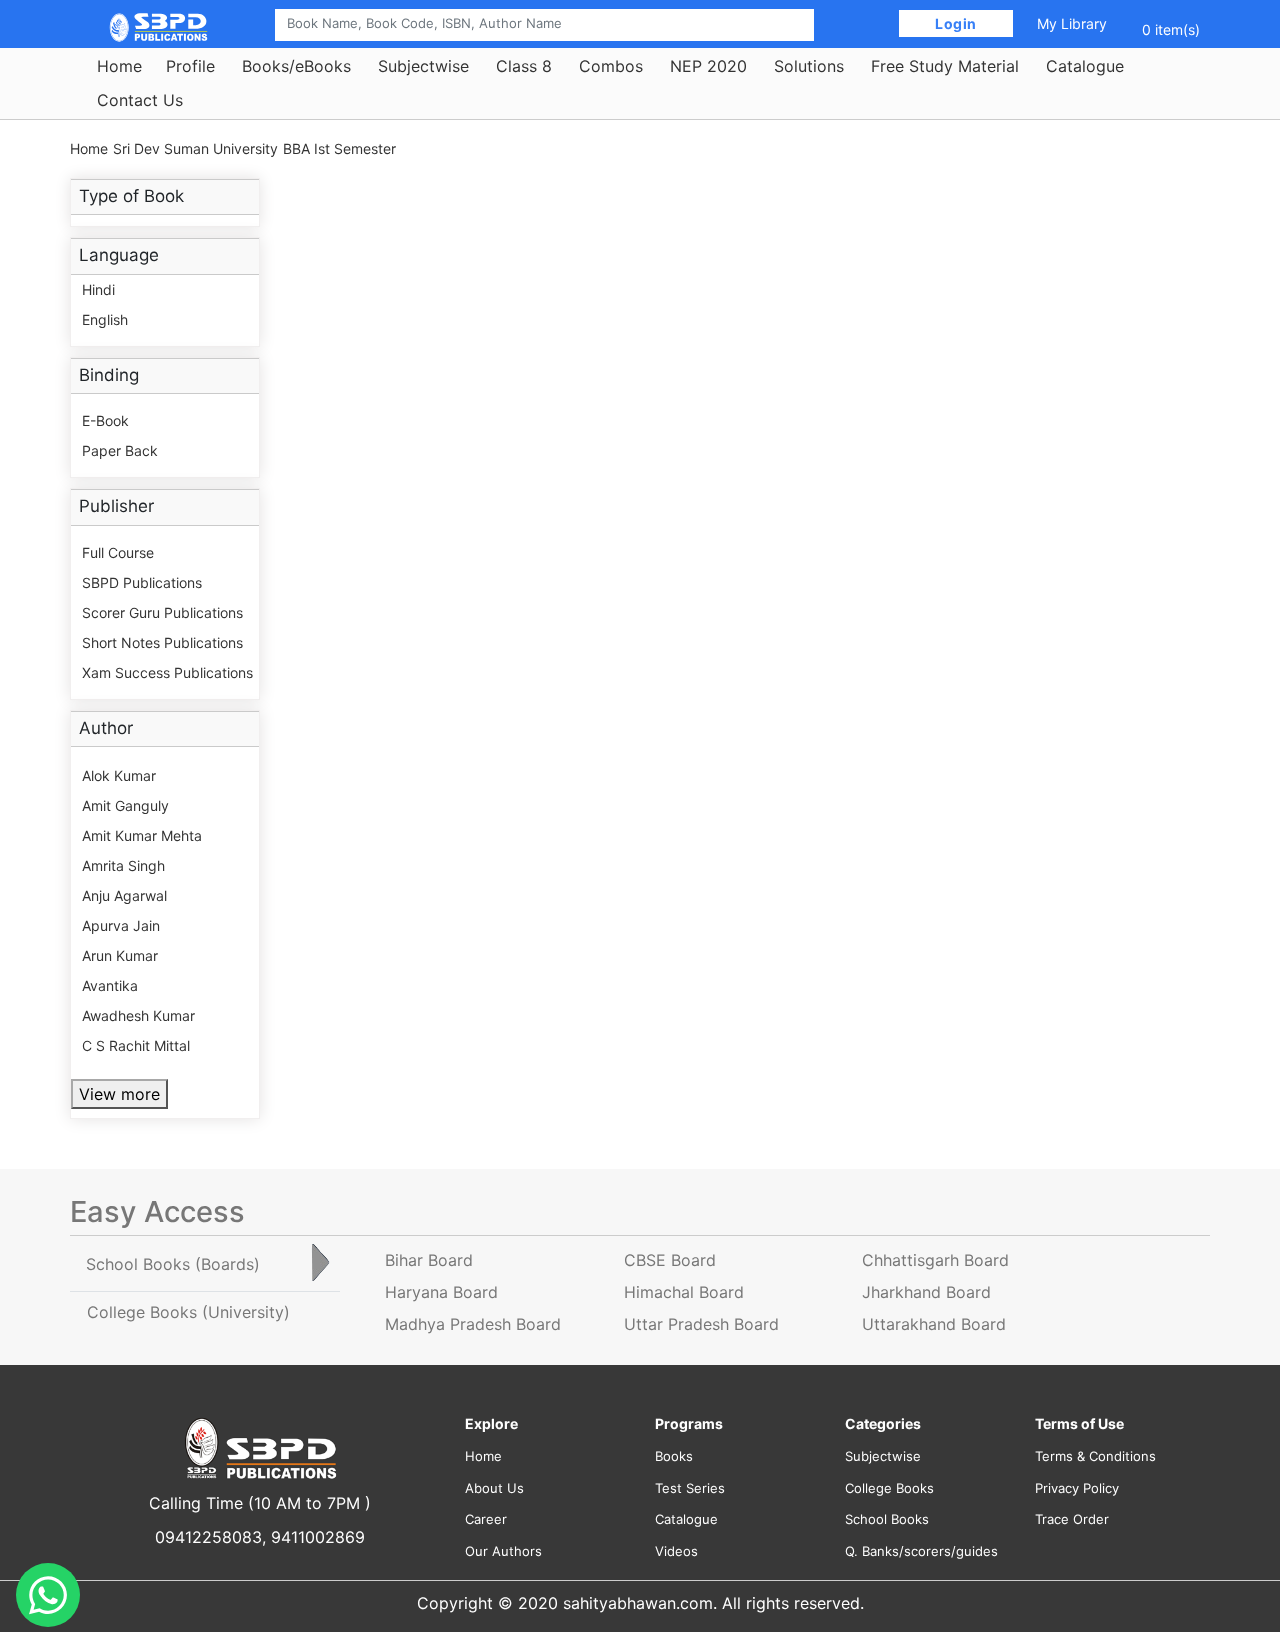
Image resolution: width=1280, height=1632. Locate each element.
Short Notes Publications (162, 642)
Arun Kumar (120, 955)
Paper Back (120, 450)
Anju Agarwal (124, 895)
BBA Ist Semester (339, 148)
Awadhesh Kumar (138, 1015)
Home (119, 66)
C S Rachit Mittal (136, 1045)
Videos (676, 1551)
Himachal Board (684, 1292)
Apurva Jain (121, 925)
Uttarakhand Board (934, 1324)
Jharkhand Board (926, 1292)
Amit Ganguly (125, 805)
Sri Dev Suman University (195, 148)
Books (674, 1456)
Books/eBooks (296, 66)
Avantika (110, 985)
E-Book (105, 420)
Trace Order (1072, 1519)
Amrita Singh (123, 865)
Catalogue (1085, 66)
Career (486, 1519)
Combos (611, 66)
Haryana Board (441, 1292)
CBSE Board (670, 1260)
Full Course (118, 552)
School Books (887, 1519)
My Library (1072, 23)
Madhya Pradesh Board (473, 1324)
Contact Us (140, 100)
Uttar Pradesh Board (701, 1324)
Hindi (98, 289)
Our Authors (503, 1551)
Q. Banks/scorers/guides (921, 1551)
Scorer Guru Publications (162, 612)
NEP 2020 (708, 66)
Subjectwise (423, 66)
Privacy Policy (1077, 1488)
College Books (889, 1488)
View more (119, 1094)
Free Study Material (945, 66)
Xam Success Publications (167, 672)
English (105, 319)
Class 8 (524, 66)
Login (956, 23)
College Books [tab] (188, 1312)
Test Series (690, 1488)
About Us (494, 1488)
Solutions (809, 66)
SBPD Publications (142, 582)
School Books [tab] (173, 1264)
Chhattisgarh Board (935, 1260)
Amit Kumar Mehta (142, 835)
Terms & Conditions (1095, 1456)
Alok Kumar (119, 775)
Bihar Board (429, 1260)
